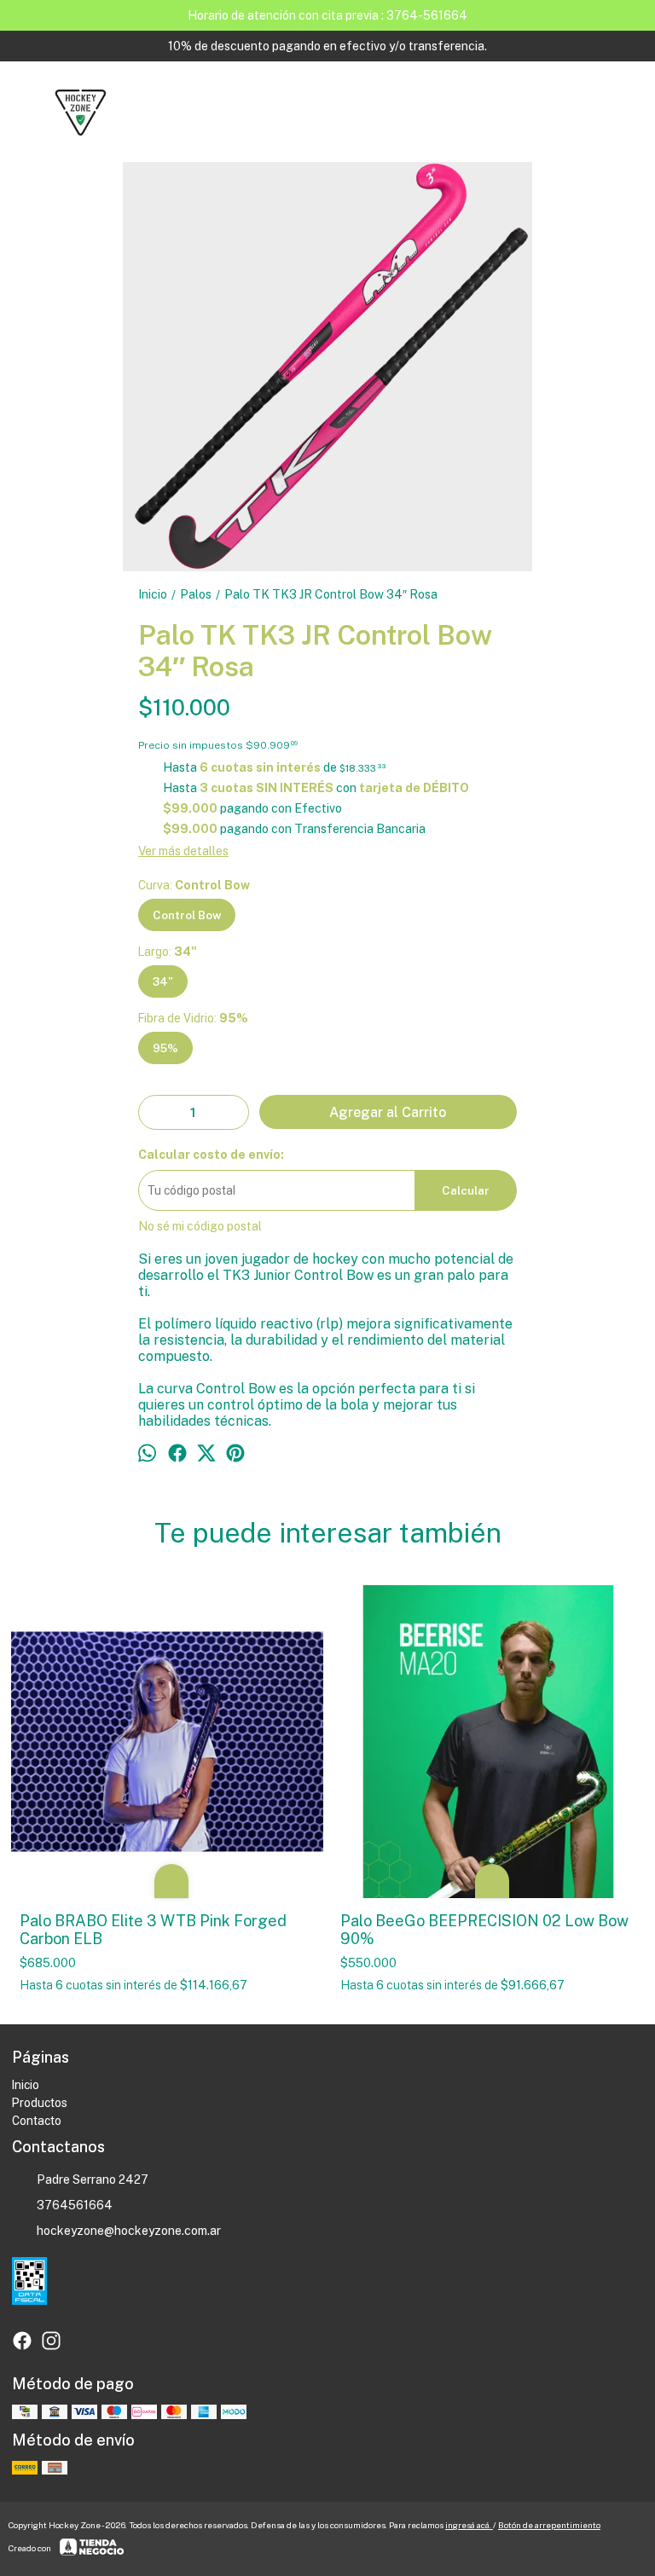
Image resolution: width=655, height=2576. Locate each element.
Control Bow (187, 915)
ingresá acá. (469, 2525)
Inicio (26, 2085)
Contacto (37, 2121)
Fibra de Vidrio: (193, 1018)
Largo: (168, 952)
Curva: (194, 885)
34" (163, 981)
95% (165, 1048)
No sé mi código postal (200, 1226)
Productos (40, 2103)
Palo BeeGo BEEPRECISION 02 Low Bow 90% (484, 1930)
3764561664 (75, 2205)
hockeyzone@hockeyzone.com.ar (129, 2231)
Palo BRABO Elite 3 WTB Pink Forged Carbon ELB (153, 1930)
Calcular (466, 1190)
